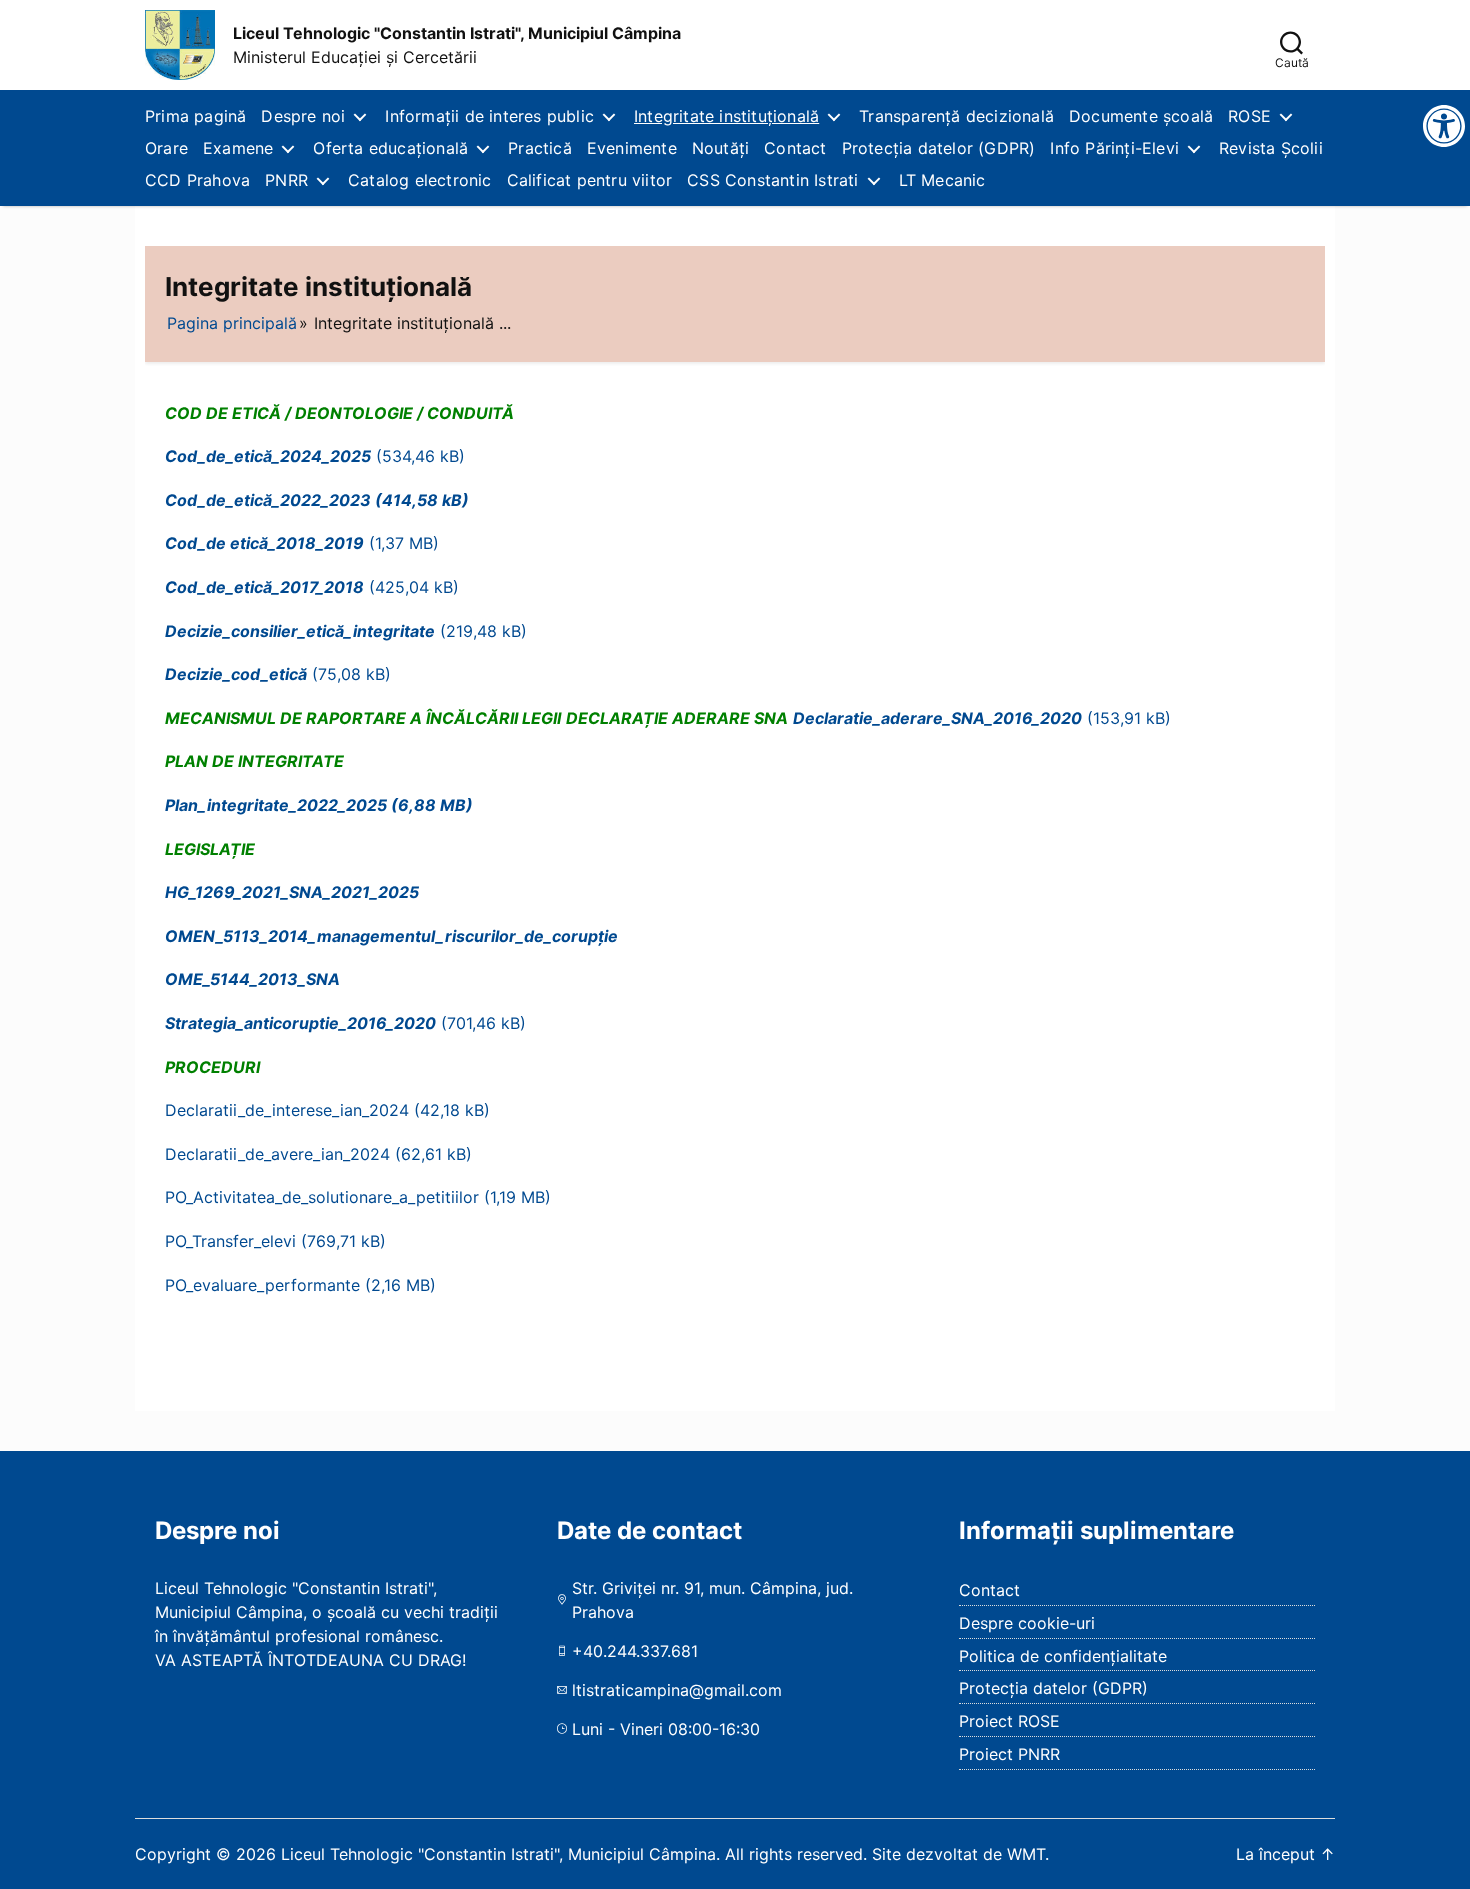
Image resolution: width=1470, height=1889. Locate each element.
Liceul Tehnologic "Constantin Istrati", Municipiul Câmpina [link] (457, 33)
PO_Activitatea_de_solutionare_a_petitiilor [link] (322, 1197)
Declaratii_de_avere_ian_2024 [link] (277, 1154)
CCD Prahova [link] (197, 180)
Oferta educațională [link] (390, 148)
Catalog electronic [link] (420, 180)
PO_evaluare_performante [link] (262, 1285)
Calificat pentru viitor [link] (590, 180)
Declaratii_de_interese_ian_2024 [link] (287, 1110)
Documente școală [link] (1141, 116)
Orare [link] (166, 148)
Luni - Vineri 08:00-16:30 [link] (666, 1729)
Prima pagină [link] (195, 116)
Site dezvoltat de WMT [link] (958, 1854)
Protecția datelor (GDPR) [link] (939, 148)
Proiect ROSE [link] (1009, 1721)
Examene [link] (238, 148)
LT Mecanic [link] (942, 180)
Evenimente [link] (632, 148)
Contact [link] (795, 148)
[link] (180, 45)
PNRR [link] (286, 180)
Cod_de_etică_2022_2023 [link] (268, 500)
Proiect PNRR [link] (1009, 1754)
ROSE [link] (1249, 116)
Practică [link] (540, 148)
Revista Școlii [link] (1271, 148)
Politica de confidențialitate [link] (1063, 1656)
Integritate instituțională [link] (726, 116)
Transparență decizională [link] (956, 116)
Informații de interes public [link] (489, 116)
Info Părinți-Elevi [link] (1114, 148)
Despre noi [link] (303, 116)
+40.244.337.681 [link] (635, 1651)
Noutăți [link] (720, 148)
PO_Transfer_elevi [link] (230, 1241)
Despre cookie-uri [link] (1027, 1623)
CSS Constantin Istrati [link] (772, 180)
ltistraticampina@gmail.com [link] (677, 1690)
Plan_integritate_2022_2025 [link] (276, 805)
